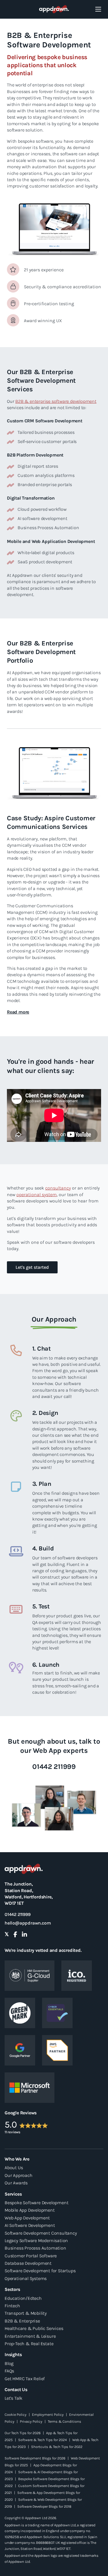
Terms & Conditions (65, 2421)
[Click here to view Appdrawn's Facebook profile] (15, 1935)
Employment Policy (48, 2414)
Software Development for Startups (40, 2271)
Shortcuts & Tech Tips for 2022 (57, 2447)
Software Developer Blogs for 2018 (44, 2506)
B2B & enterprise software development (56, 401)
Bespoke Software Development (36, 2203)
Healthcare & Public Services (34, 2328)
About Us (14, 2168)
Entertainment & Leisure (30, 2336)
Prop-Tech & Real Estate (29, 2344)
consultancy (58, 1188)
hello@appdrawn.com (28, 1923)
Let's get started (32, 1267)
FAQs (9, 2371)
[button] (18, 1012)
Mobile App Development (30, 2210)
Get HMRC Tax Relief (25, 2379)
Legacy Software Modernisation (36, 2241)
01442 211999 (18, 1914)
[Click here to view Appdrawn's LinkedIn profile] (24, 1935)
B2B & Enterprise (22, 2321)
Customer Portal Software (31, 2256)
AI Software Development (30, 2225)
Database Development (28, 2263)
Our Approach (19, 2175)
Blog (9, 2363)
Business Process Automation (35, 2248)
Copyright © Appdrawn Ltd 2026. (31, 2518)
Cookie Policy (16, 2414)
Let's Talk (14, 2398)
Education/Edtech (23, 2298)
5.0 (11, 2125)
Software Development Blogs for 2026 (35, 2458)
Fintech (12, 2306)
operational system (37, 1195)
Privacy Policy (31, 2421)
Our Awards (16, 2183)
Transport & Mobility (26, 2313)
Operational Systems (26, 2278)
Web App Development (27, 2218)
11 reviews (13, 2132)
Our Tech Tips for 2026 (23, 2433)
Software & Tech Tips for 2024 (42, 2440)
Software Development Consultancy (41, 2233)
